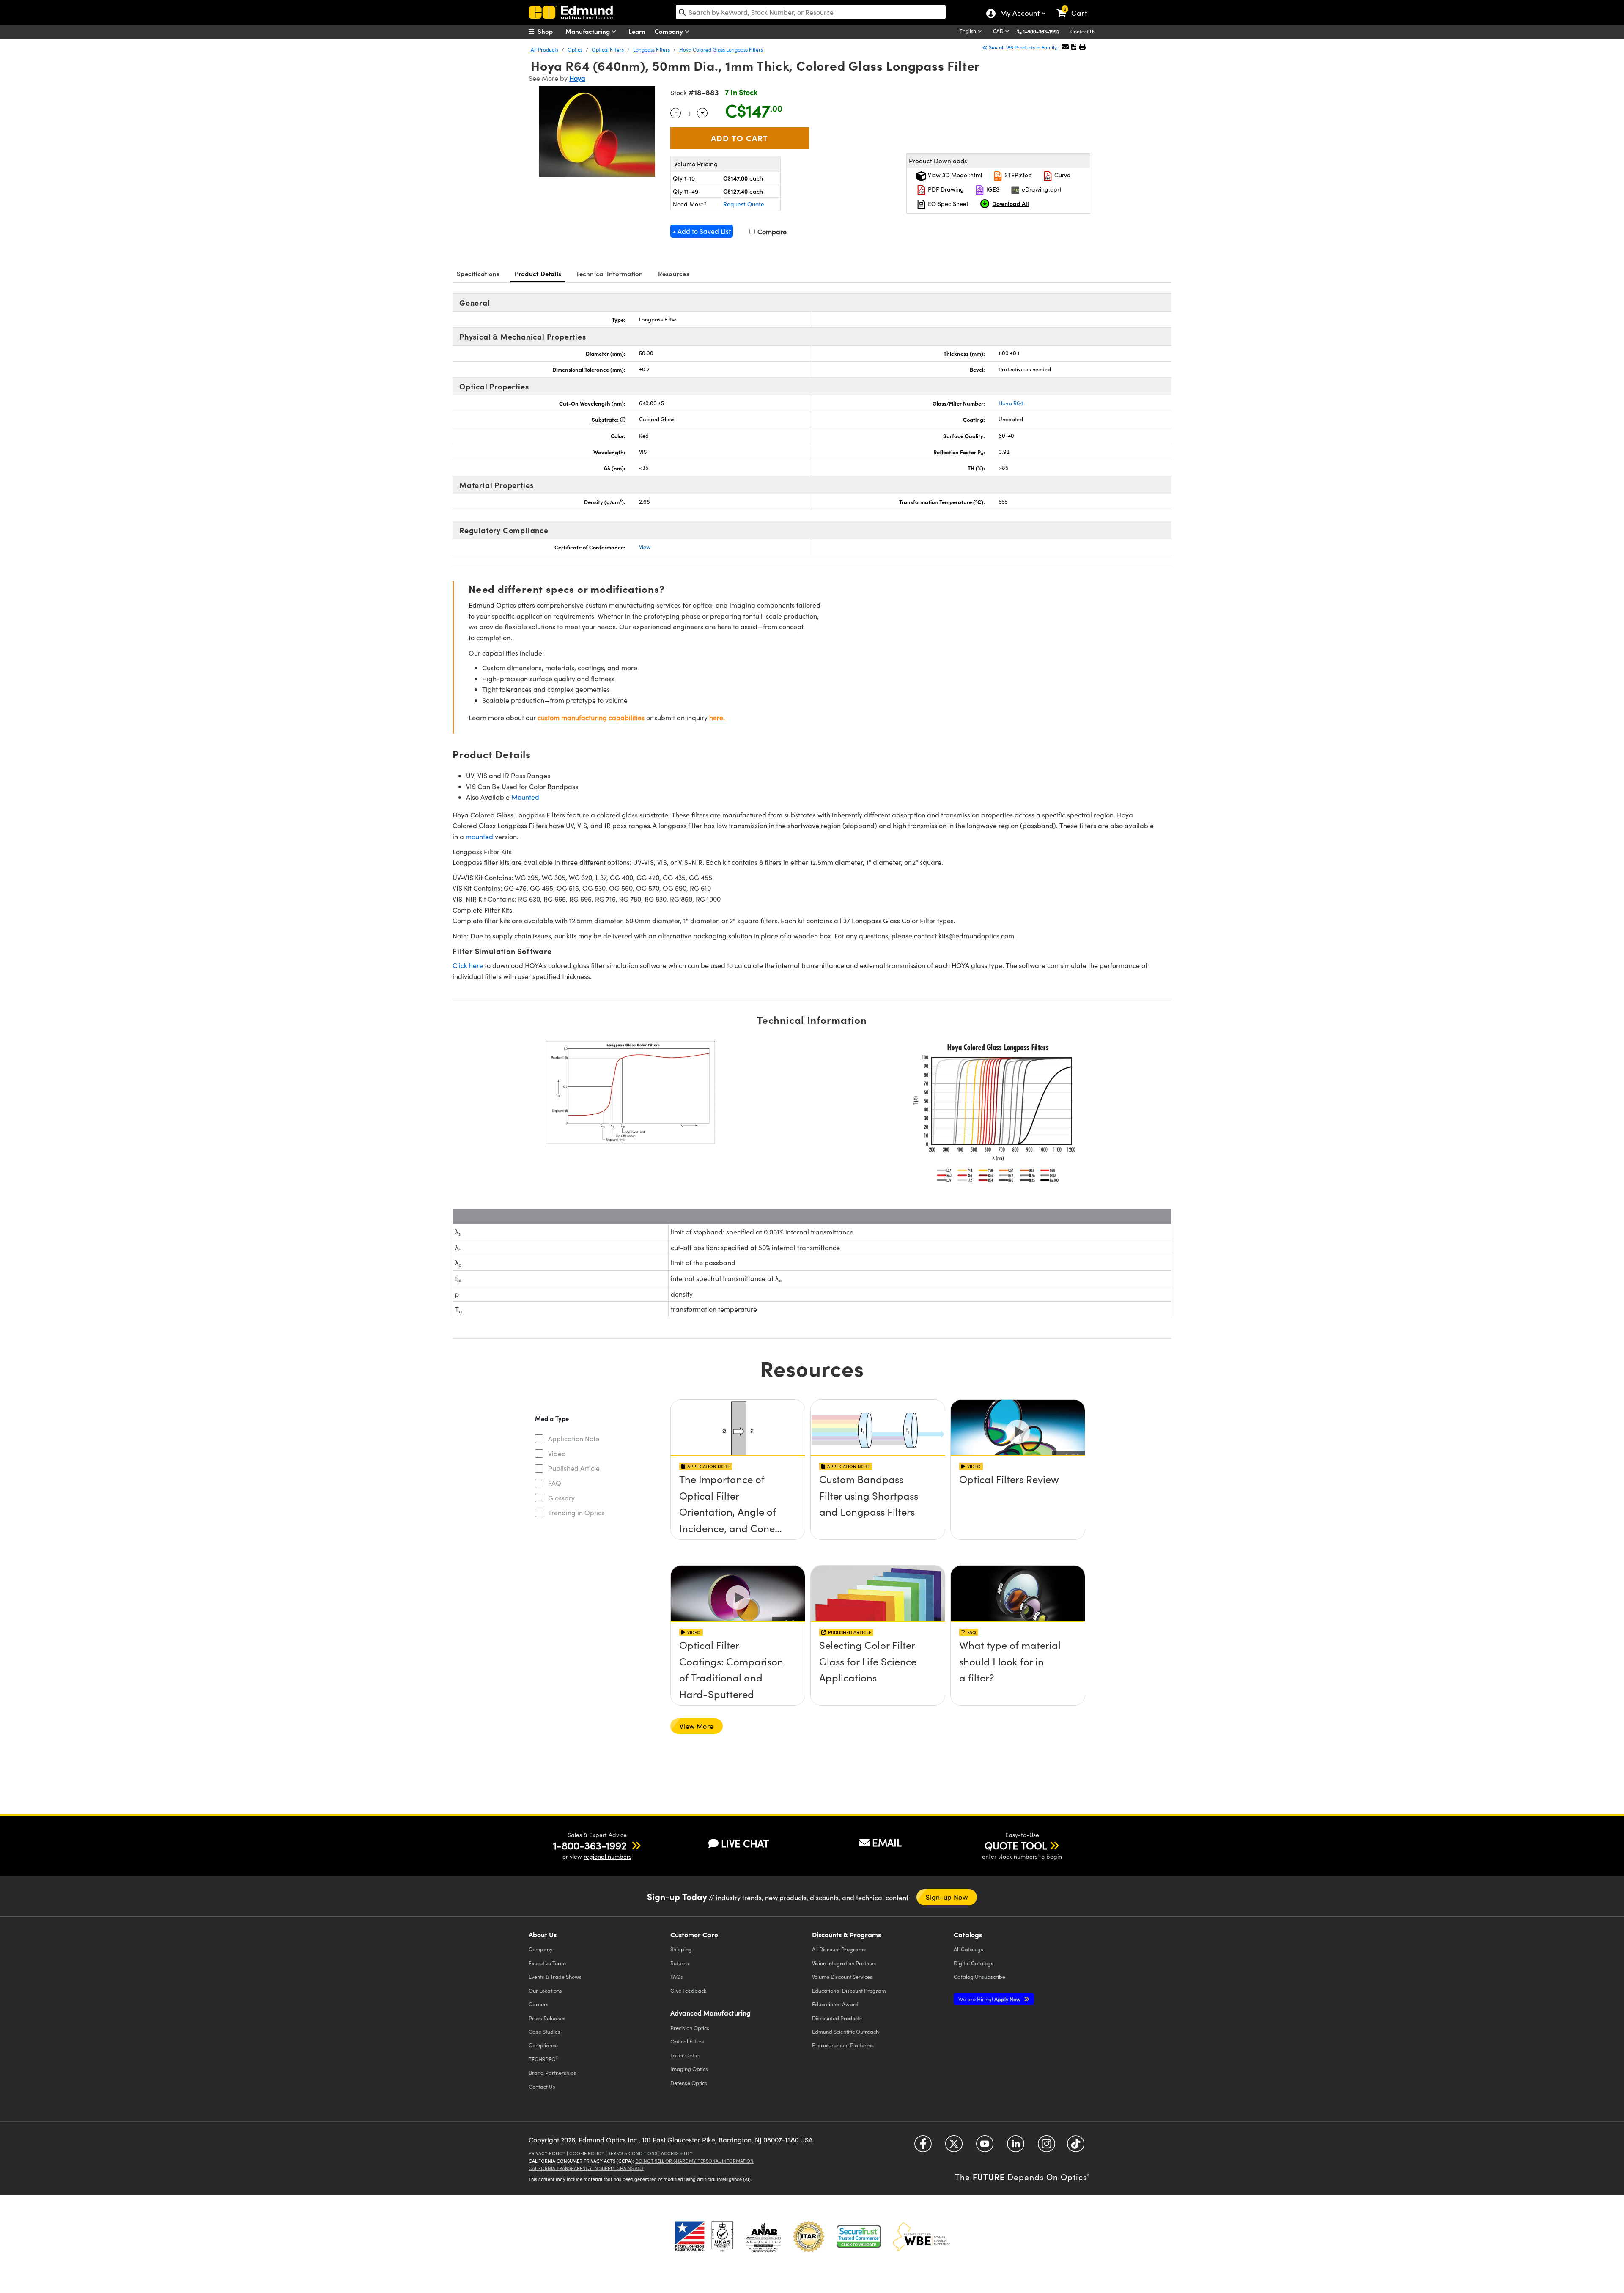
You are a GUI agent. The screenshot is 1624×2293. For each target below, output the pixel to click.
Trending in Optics (576, 1513)
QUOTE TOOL (1016, 1845)
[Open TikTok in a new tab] (1076, 2147)
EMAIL (887, 1842)
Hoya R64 (1011, 403)
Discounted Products (837, 2018)
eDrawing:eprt (1041, 189)
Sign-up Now (947, 1897)
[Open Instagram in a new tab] (1047, 2147)
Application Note (574, 1439)
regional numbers (608, 1856)
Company (670, 31)
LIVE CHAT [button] (745, 1843)
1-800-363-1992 (1041, 31)
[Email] (1065, 47)
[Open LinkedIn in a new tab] (1016, 2147)
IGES (992, 189)
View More (697, 1726)
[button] (1044, 31)
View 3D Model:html (954, 175)
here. (717, 717)
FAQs (677, 1976)
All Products (545, 49)
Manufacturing (588, 31)
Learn (637, 31)
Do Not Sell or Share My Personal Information (694, 2161)
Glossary (561, 1498)
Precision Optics (690, 2028)
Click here (468, 965)
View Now (738, 1503)
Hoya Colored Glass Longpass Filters (721, 49)
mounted (479, 836)
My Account (1019, 14)
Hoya (577, 78)
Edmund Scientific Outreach (845, 2031)
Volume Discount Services (842, 1976)
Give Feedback (688, 1990)
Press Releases (547, 2018)
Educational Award (835, 2004)
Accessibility (677, 2153)
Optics (575, 49)
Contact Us (1083, 31)
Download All (1011, 203)
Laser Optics (686, 2055)
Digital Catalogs (974, 1963)
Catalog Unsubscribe (979, 1976)
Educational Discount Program (849, 1990)
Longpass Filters (652, 49)
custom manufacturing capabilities (591, 717)
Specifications (478, 273)
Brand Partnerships (553, 2072)
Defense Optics (689, 2083)
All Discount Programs (839, 1949)
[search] (811, 12)
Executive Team (547, 1963)
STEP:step (1017, 175)
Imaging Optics (689, 2069)
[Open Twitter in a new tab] (954, 2147)
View (645, 547)
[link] (1076, 6)
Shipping (681, 1949)
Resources (674, 273)
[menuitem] (550, 31)
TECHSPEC (544, 2059)
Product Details (538, 273)
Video (557, 1453)
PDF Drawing (945, 189)
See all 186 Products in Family (1023, 47)
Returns (680, 1963)
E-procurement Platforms (843, 2045)
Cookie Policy (587, 2153)
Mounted (525, 797)
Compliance (543, 2045)
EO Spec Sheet (947, 204)
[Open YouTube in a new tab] (985, 2147)
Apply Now (990, 1999)
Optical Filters (608, 49)
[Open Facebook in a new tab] (923, 2147)
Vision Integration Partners (844, 1963)
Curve (1062, 175)
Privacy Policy (547, 2153)
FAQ (555, 1483)
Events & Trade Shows (555, 1976)
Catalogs (968, 1949)
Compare (771, 232)
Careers (539, 2004)
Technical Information (609, 273)
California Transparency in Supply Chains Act (586, 2168)
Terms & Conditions (633, 2153)
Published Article (574, 1468)
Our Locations (545, 1990)
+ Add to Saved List (702, 231)
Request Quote (744, 204)
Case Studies (545, 2031)
